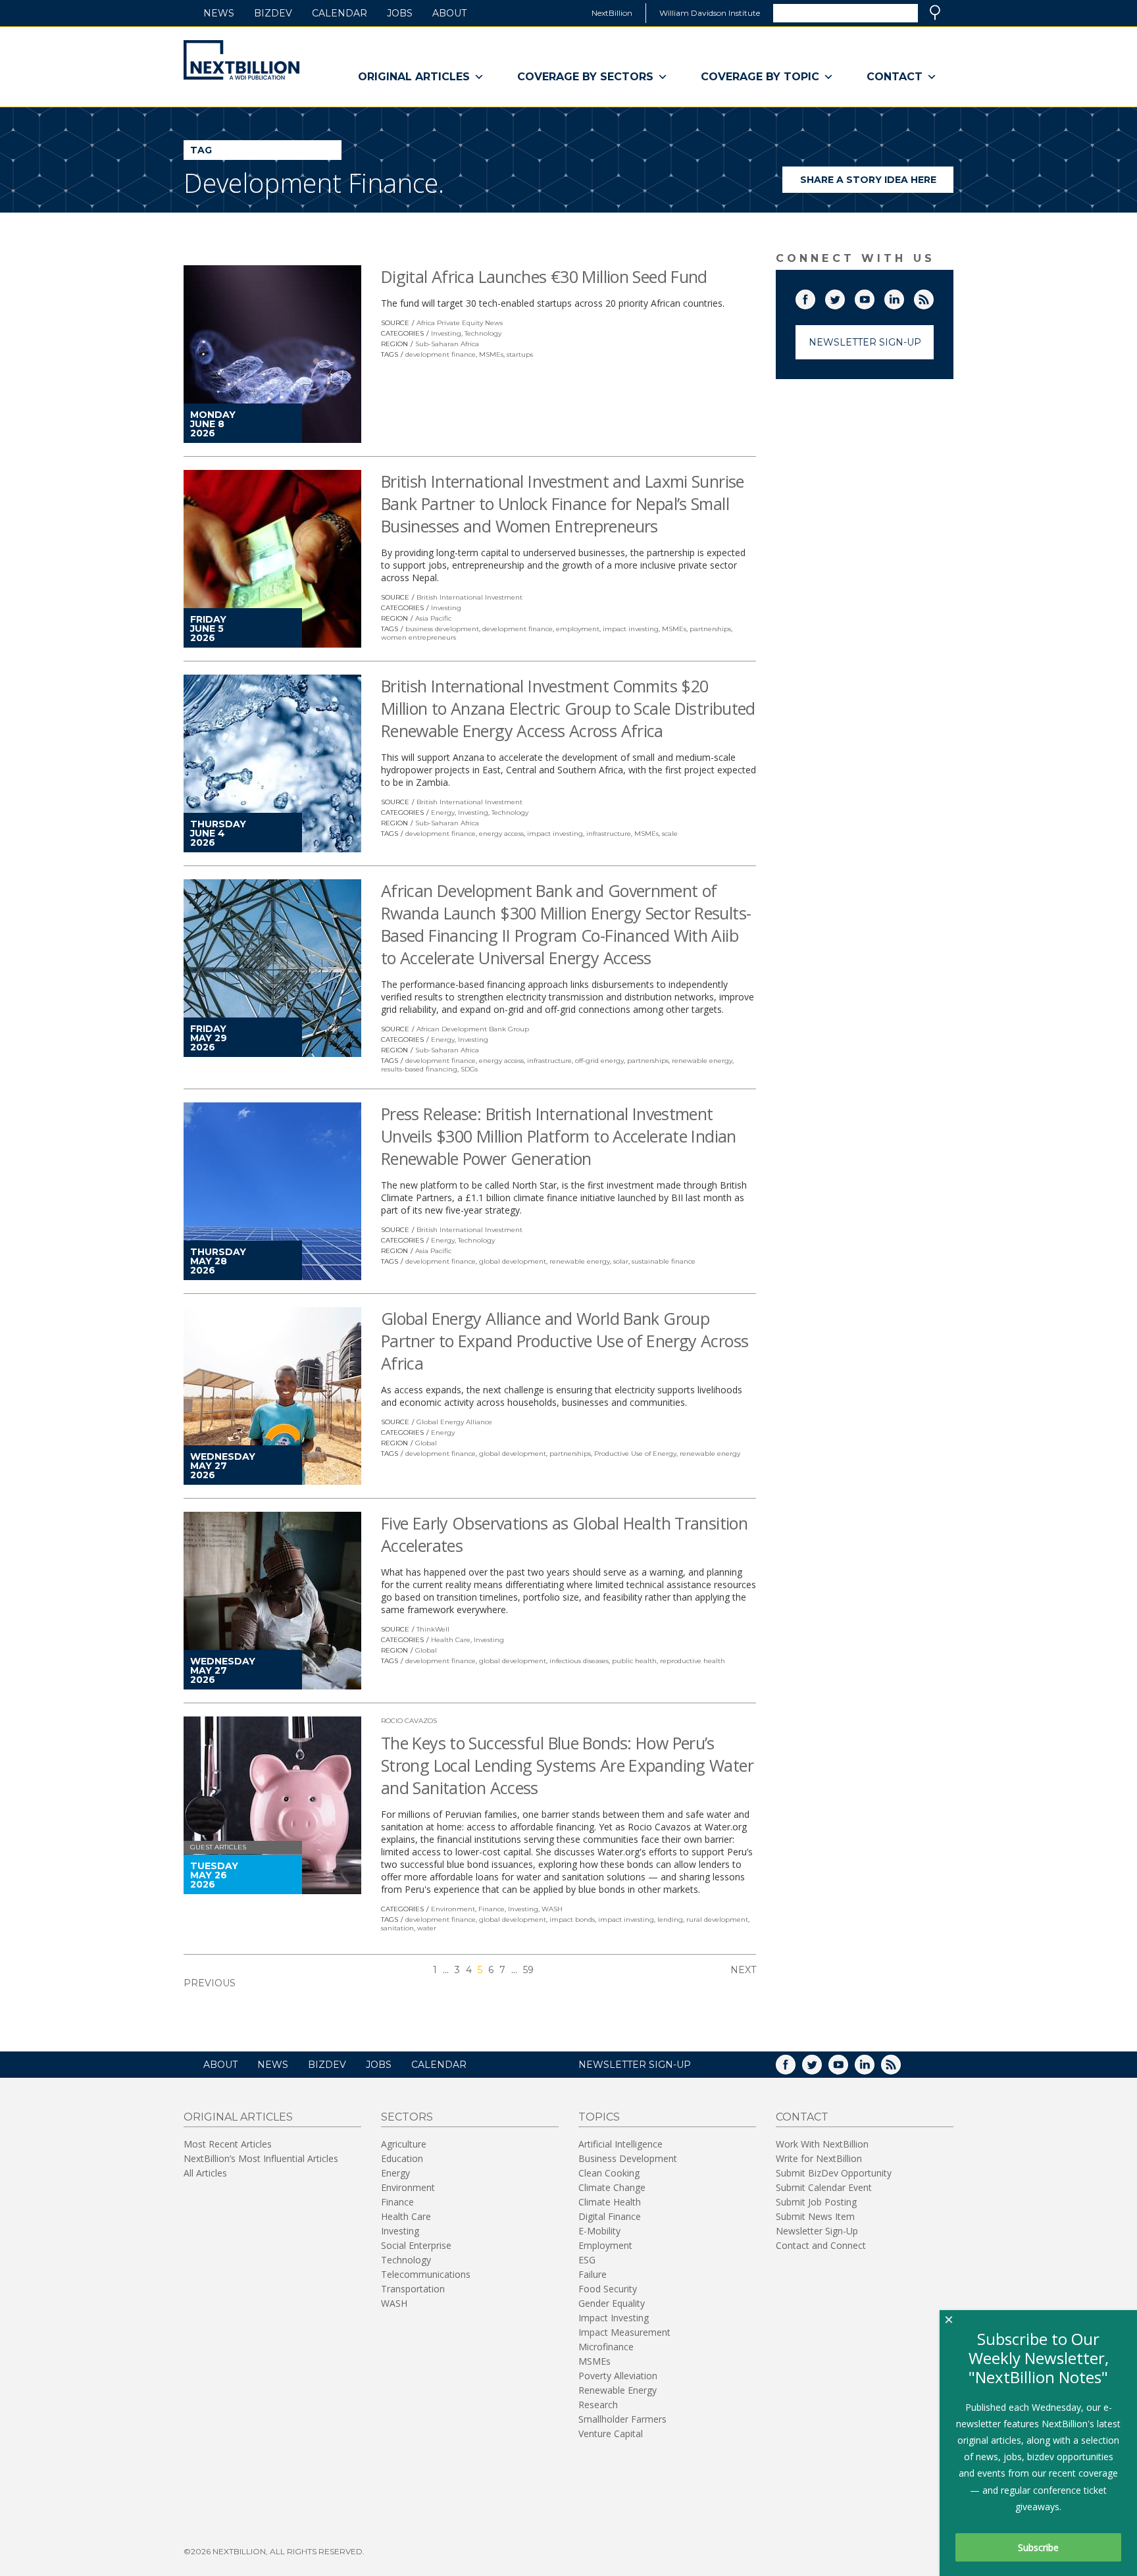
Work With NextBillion (822, 2144)
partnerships (710, 629)
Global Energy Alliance (454, 1422)
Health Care (451, 1640)
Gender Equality (612, 2303)
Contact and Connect (821, 2245)
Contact (895, 77)
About (449, 13)
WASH (552, 1909)
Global (426, 1443)
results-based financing (419, 1069)
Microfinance (606, 2347)
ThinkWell (433, 1629)
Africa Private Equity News (460, 323)
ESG (587, 2260)
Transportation (413, 2289)
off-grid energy (599, 1061)
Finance (492, 1909)
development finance (441, 354)
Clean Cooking (609, 2173)
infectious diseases (579, 1661)
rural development (717, 1919)
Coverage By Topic (760, 77)
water (427, 1928)
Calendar (340, 13)
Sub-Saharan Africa (447, 344)
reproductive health (693, 1661)
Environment (453, 1909)
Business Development (628, 2158)
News (219, 13)
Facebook (815, 297)
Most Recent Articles (228, 2144)
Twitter (844, 297)
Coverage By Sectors (585, 77)
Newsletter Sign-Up (865, 342)
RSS (933, 297)
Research (598, 2405)
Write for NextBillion (819, 2158)
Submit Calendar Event (824, 2187)
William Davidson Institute (710, 13)
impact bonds (572, 1919)
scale (670, 834)
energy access (501, 834)
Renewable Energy (618, 2390)
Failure (593, 2274)
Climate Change (612, 2187)
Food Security (608, 2289)
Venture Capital (611, 2434)
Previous (210, 1983)
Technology (483, 333)
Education (402, 2158)
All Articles (205, 2173)
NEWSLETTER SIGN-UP (635, 2065)
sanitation (397, 1928)
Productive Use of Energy (635, 1454)
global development (513, 1261)
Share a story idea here (877, 183)
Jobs (400, 13)
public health (634, 1661)
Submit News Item (815, 2216)
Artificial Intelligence (620, 2144)
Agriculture (404, 2144)
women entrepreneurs (418, 637)
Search (935, 13)
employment (578, 629)
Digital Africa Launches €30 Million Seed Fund (544, 276)
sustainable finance (664, 1261)
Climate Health (610, 2202)
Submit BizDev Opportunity (834, 2173)
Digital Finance (610, 2216)
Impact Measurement (624, 2332)
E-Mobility (599, 2231)
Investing (446, 333)
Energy (443, 812)
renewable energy (702, 1061)
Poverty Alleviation (618, 2376)
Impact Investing (614, 2318)
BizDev (273, 13)
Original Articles (414, 77)
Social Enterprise (416, 2245)
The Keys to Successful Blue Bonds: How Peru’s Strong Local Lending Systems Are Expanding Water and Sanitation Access (567, 1765)
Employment (605, 2245)
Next (743, 1970)
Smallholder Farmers (622, 2419)
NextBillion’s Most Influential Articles (261, 2158)
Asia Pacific (433, 618)
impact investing (631, 629)
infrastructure (609, 834)
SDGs (469, 1069)
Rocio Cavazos (409, 1721)
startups (520, 354)
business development (442, 629)
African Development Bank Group (473, 1029)
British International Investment (469, 597)
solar (621, 1261)
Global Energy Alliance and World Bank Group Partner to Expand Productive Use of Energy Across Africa (565, 1341)
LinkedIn (903, 297)
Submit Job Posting (816, 2202)
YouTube (874, 297)
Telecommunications (426, 2274)
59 (528, 1970)
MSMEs (491, 354)
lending (670, 1919)
